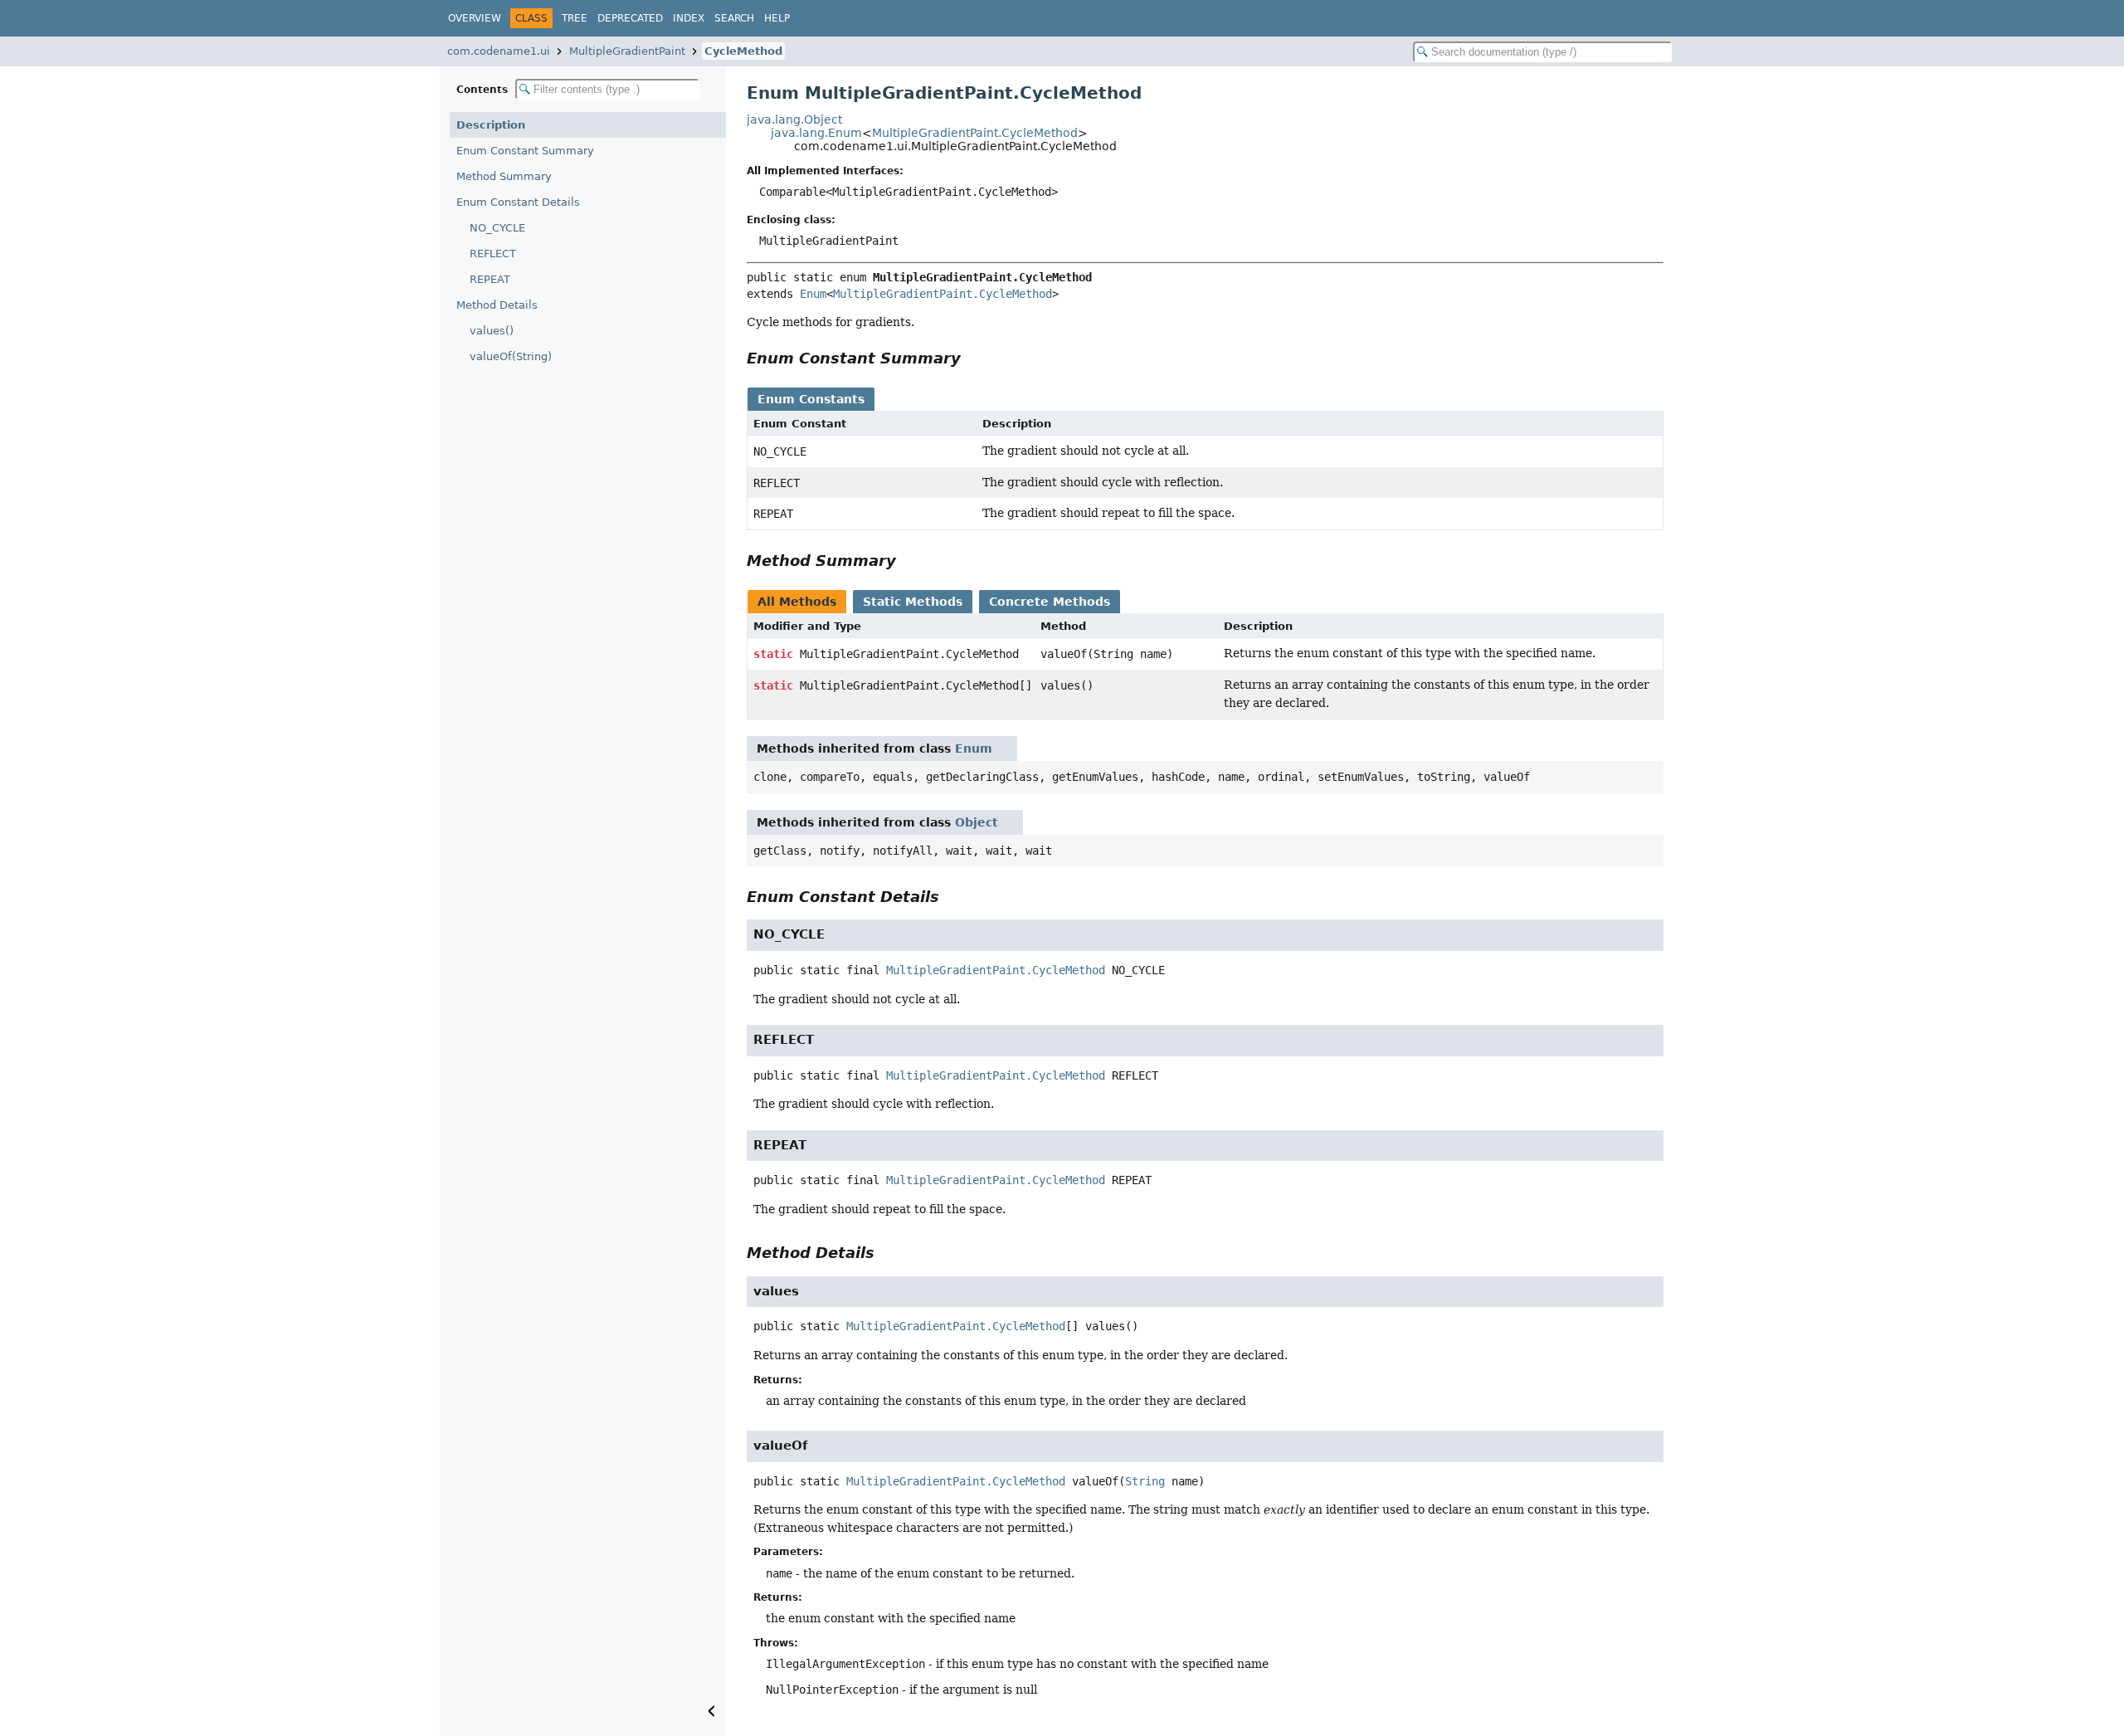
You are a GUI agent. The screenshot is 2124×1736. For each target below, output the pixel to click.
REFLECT (493, 254)
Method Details (497, 305)
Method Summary (504, 176)
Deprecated (630, 18)
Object (977, 822)
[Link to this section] (972, 358)
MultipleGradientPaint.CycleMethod (975, 133)
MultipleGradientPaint (627, 51)
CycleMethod (743, 51)
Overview (475, 18)
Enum (813, 294)
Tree (575, 18)
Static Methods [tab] (913, 602)
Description (491, 125)
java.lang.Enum (816, 133)
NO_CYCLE (497, 228)
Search (734, 18)
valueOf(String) (511, 356)
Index (689, 18)
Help (777, 18)
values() (492, 331)
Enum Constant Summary (525, 151)
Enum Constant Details (518, 202)
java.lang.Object (794, 119)
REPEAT (490, 279)
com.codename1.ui (499, 51)
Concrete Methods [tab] (1050, 602)
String (1145, 1481)
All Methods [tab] (797, 602)
